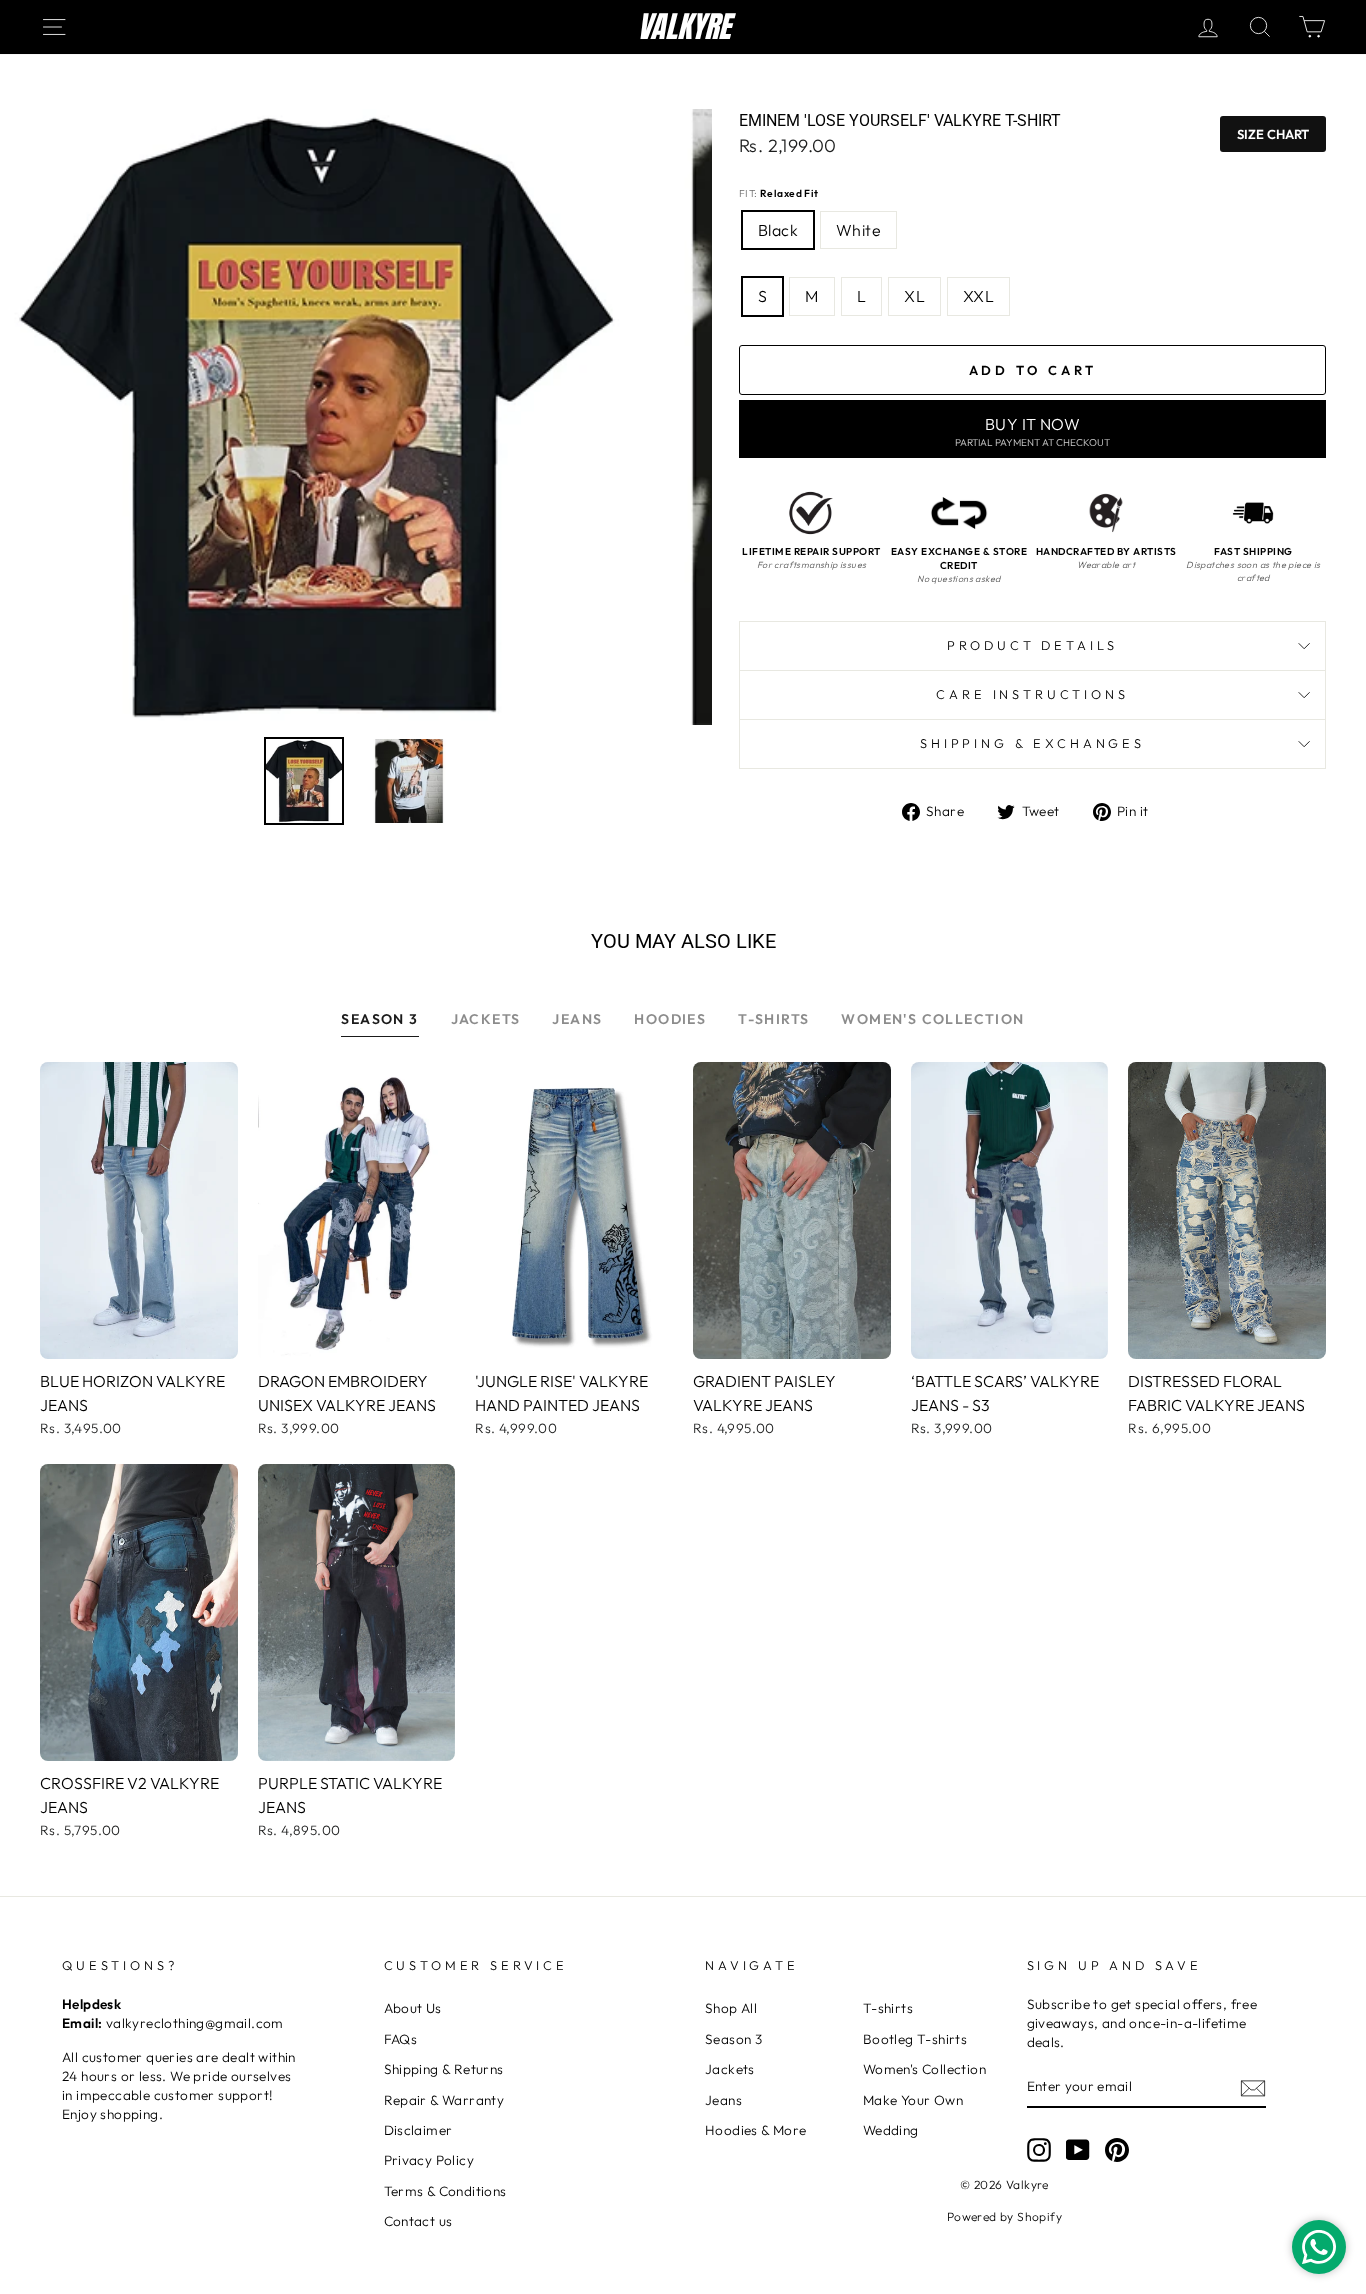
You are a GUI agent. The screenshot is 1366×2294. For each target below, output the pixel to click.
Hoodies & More (756, 2130)
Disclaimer (418, 2130)
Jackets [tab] (486, 1019)
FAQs (401, 2039)
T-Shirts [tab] (773, 1019)
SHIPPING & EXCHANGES (1032, 743)
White (858, 230)
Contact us (418, 2221)
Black (778, 230)
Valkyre (683, 27)
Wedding (891, 2130)
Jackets (730, 2069)
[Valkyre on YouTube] (1078, 2150)
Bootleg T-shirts (915, 2039)
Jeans (723, 2100)
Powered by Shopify (1004, 2216)
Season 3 (733, 2039)
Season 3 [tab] (379, 1019)
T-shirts (888, 2008)
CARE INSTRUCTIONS (1032, 694)
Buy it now (1032, 431)
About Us (413, 2008)
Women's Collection (924, 2069)
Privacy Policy (429, 2160)
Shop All (731, 2008)
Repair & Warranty (444, 2100)
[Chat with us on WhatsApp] (1319, 2247)
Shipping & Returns (444, 2069)
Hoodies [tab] (670, 1019)
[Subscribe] (1253, 2087)
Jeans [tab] (577, 1019)
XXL (978, 296)
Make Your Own (913, 2100)
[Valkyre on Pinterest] (1117, 2150)
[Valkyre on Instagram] (1039, 2150)
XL (914, 296)
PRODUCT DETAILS (1033, 645)
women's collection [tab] (932, 1019)
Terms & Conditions (445, 2191)
